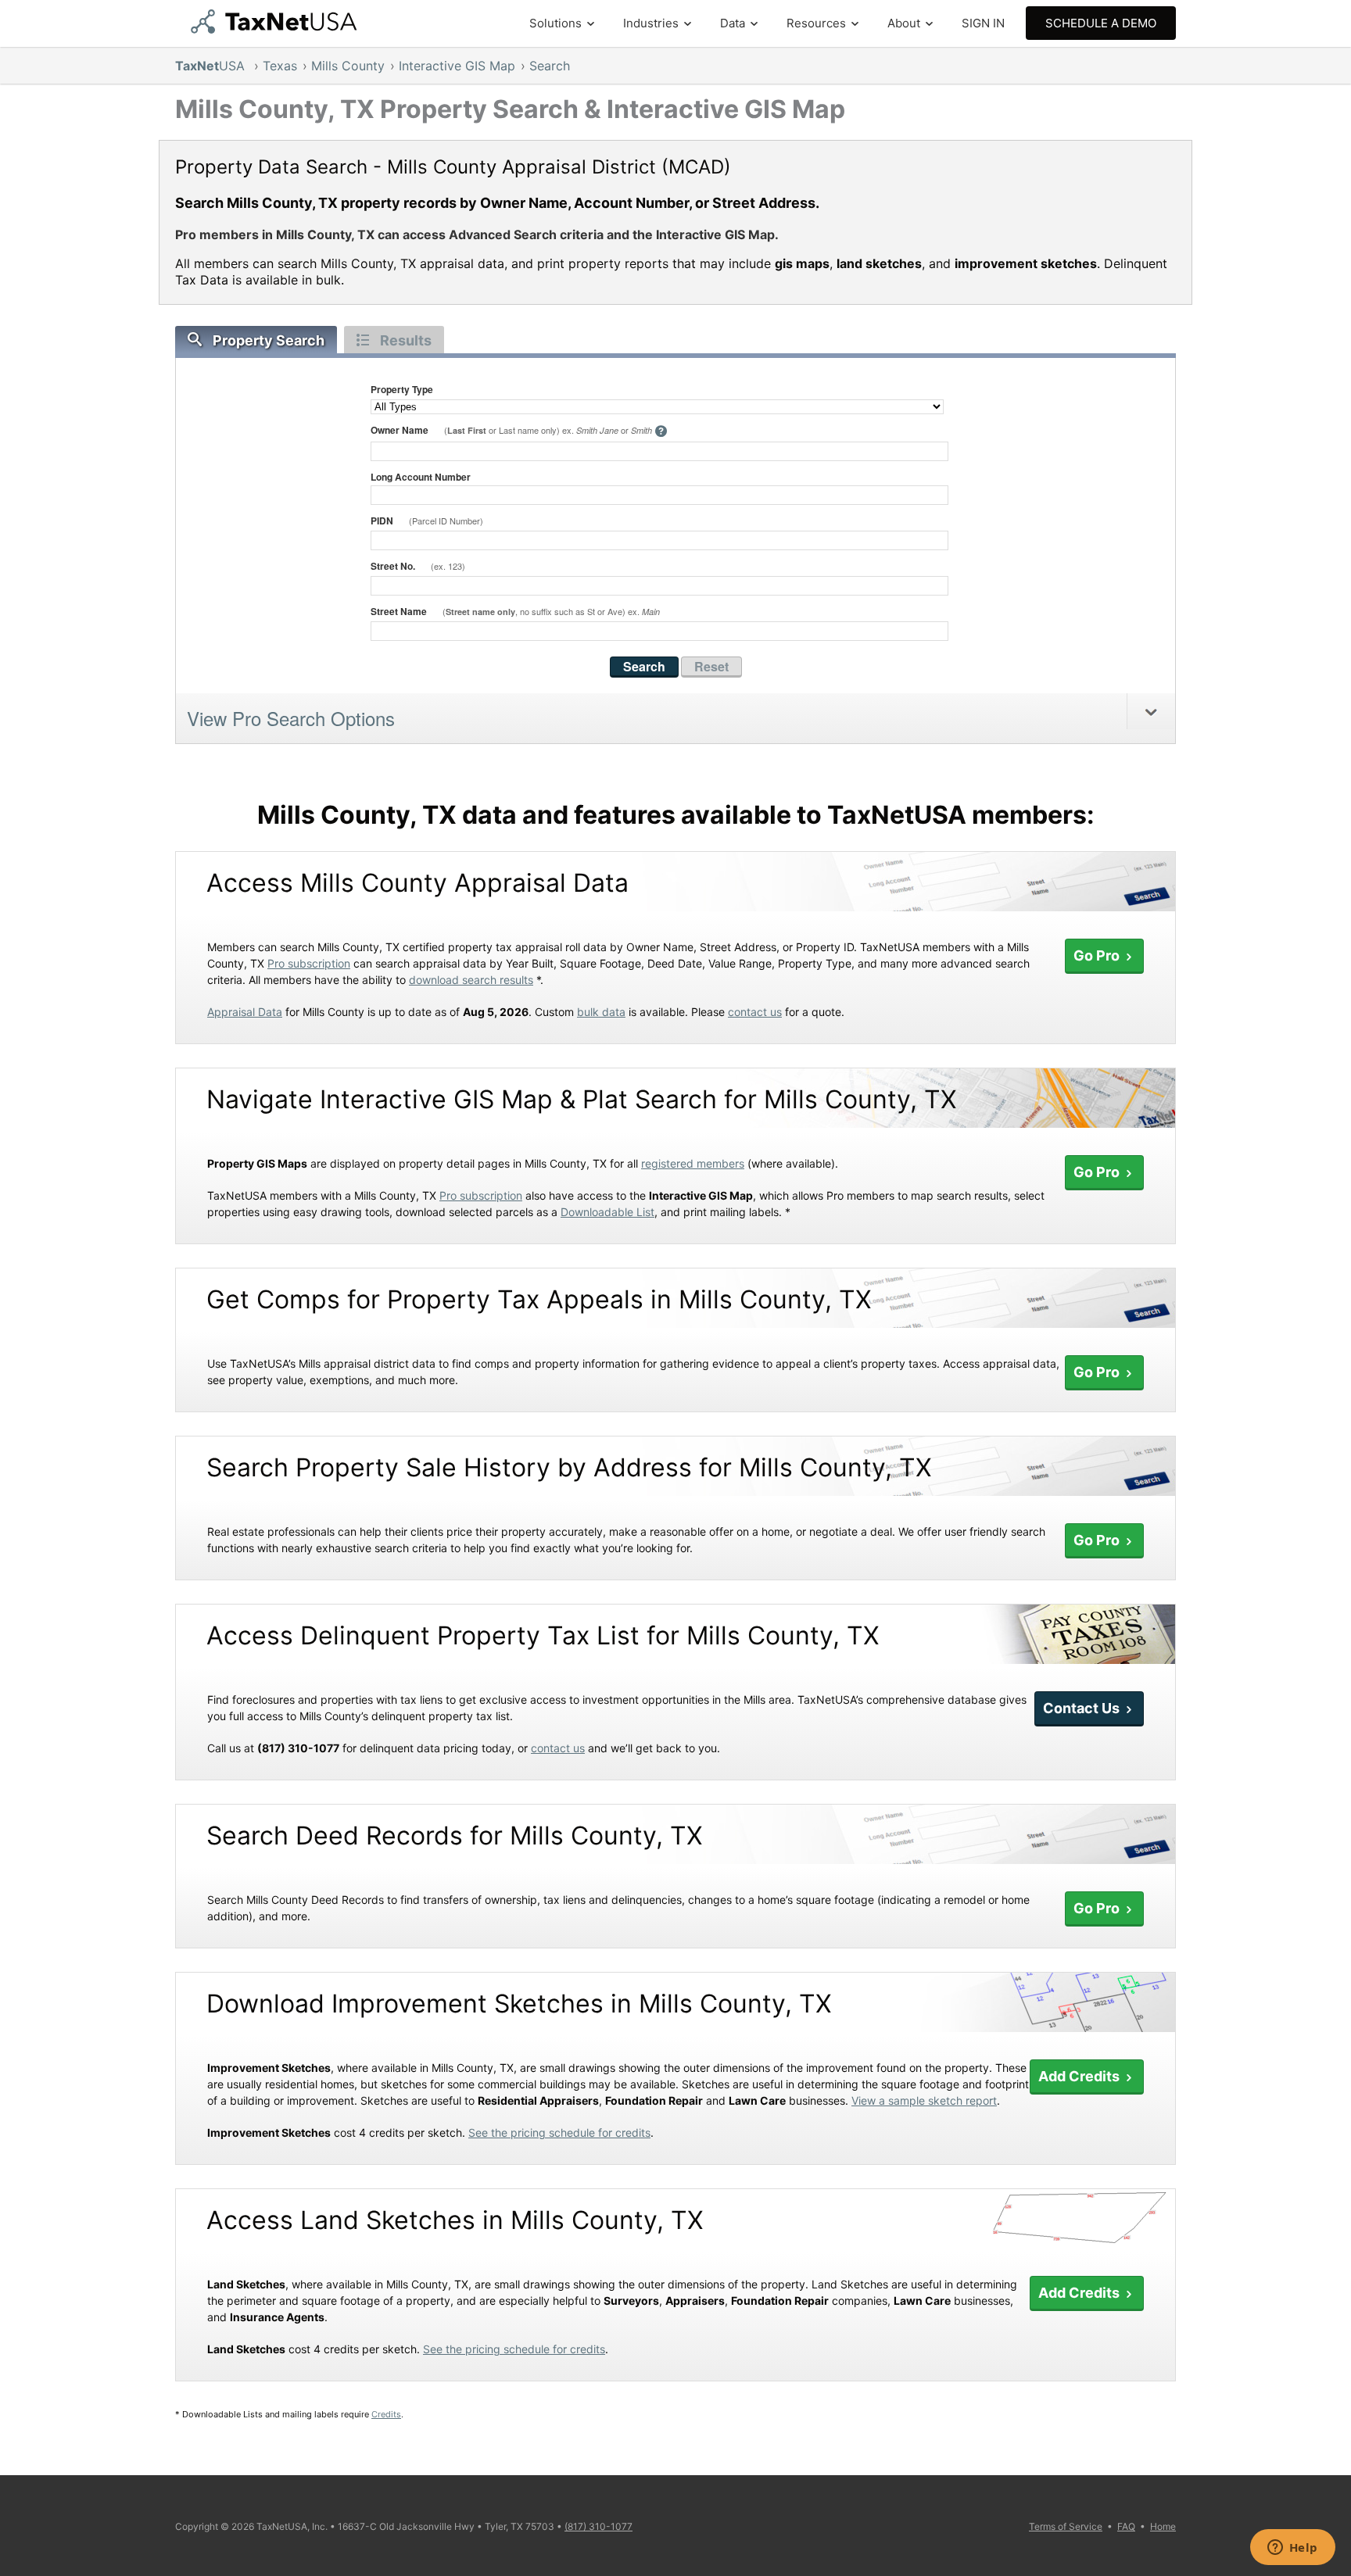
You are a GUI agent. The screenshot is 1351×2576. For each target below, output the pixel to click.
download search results (471, 980)
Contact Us (1083, 1708)
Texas (280, 66)
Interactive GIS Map (457, 66)
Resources (816, 23)
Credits (386, 2414)
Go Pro (1098, 955)
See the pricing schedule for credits (559, 2132)
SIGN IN (983, 23)
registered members (693, 1163)
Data (733, 23)
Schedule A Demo (1101, 23)
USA (212, 66)
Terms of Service (1066, 2526)
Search (550, 66)
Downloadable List (607, 1212)
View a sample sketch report (924, 2100)
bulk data (601, 1012)
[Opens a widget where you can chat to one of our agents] (1292, 2549)
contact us (755, 1012)
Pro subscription (309, 963)
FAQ (1126, 2526)
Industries (651, 23)
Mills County (348, 66)
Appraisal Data (245, 1012)
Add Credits (1080, 2076)
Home (1163, 2526)
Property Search (269, 340)
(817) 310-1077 (598, 2526)
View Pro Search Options (291, 718)
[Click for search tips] (661, 432)
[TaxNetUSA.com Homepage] (277, 29)
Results (406, 340)
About (904, 23)
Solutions (555, 23)
